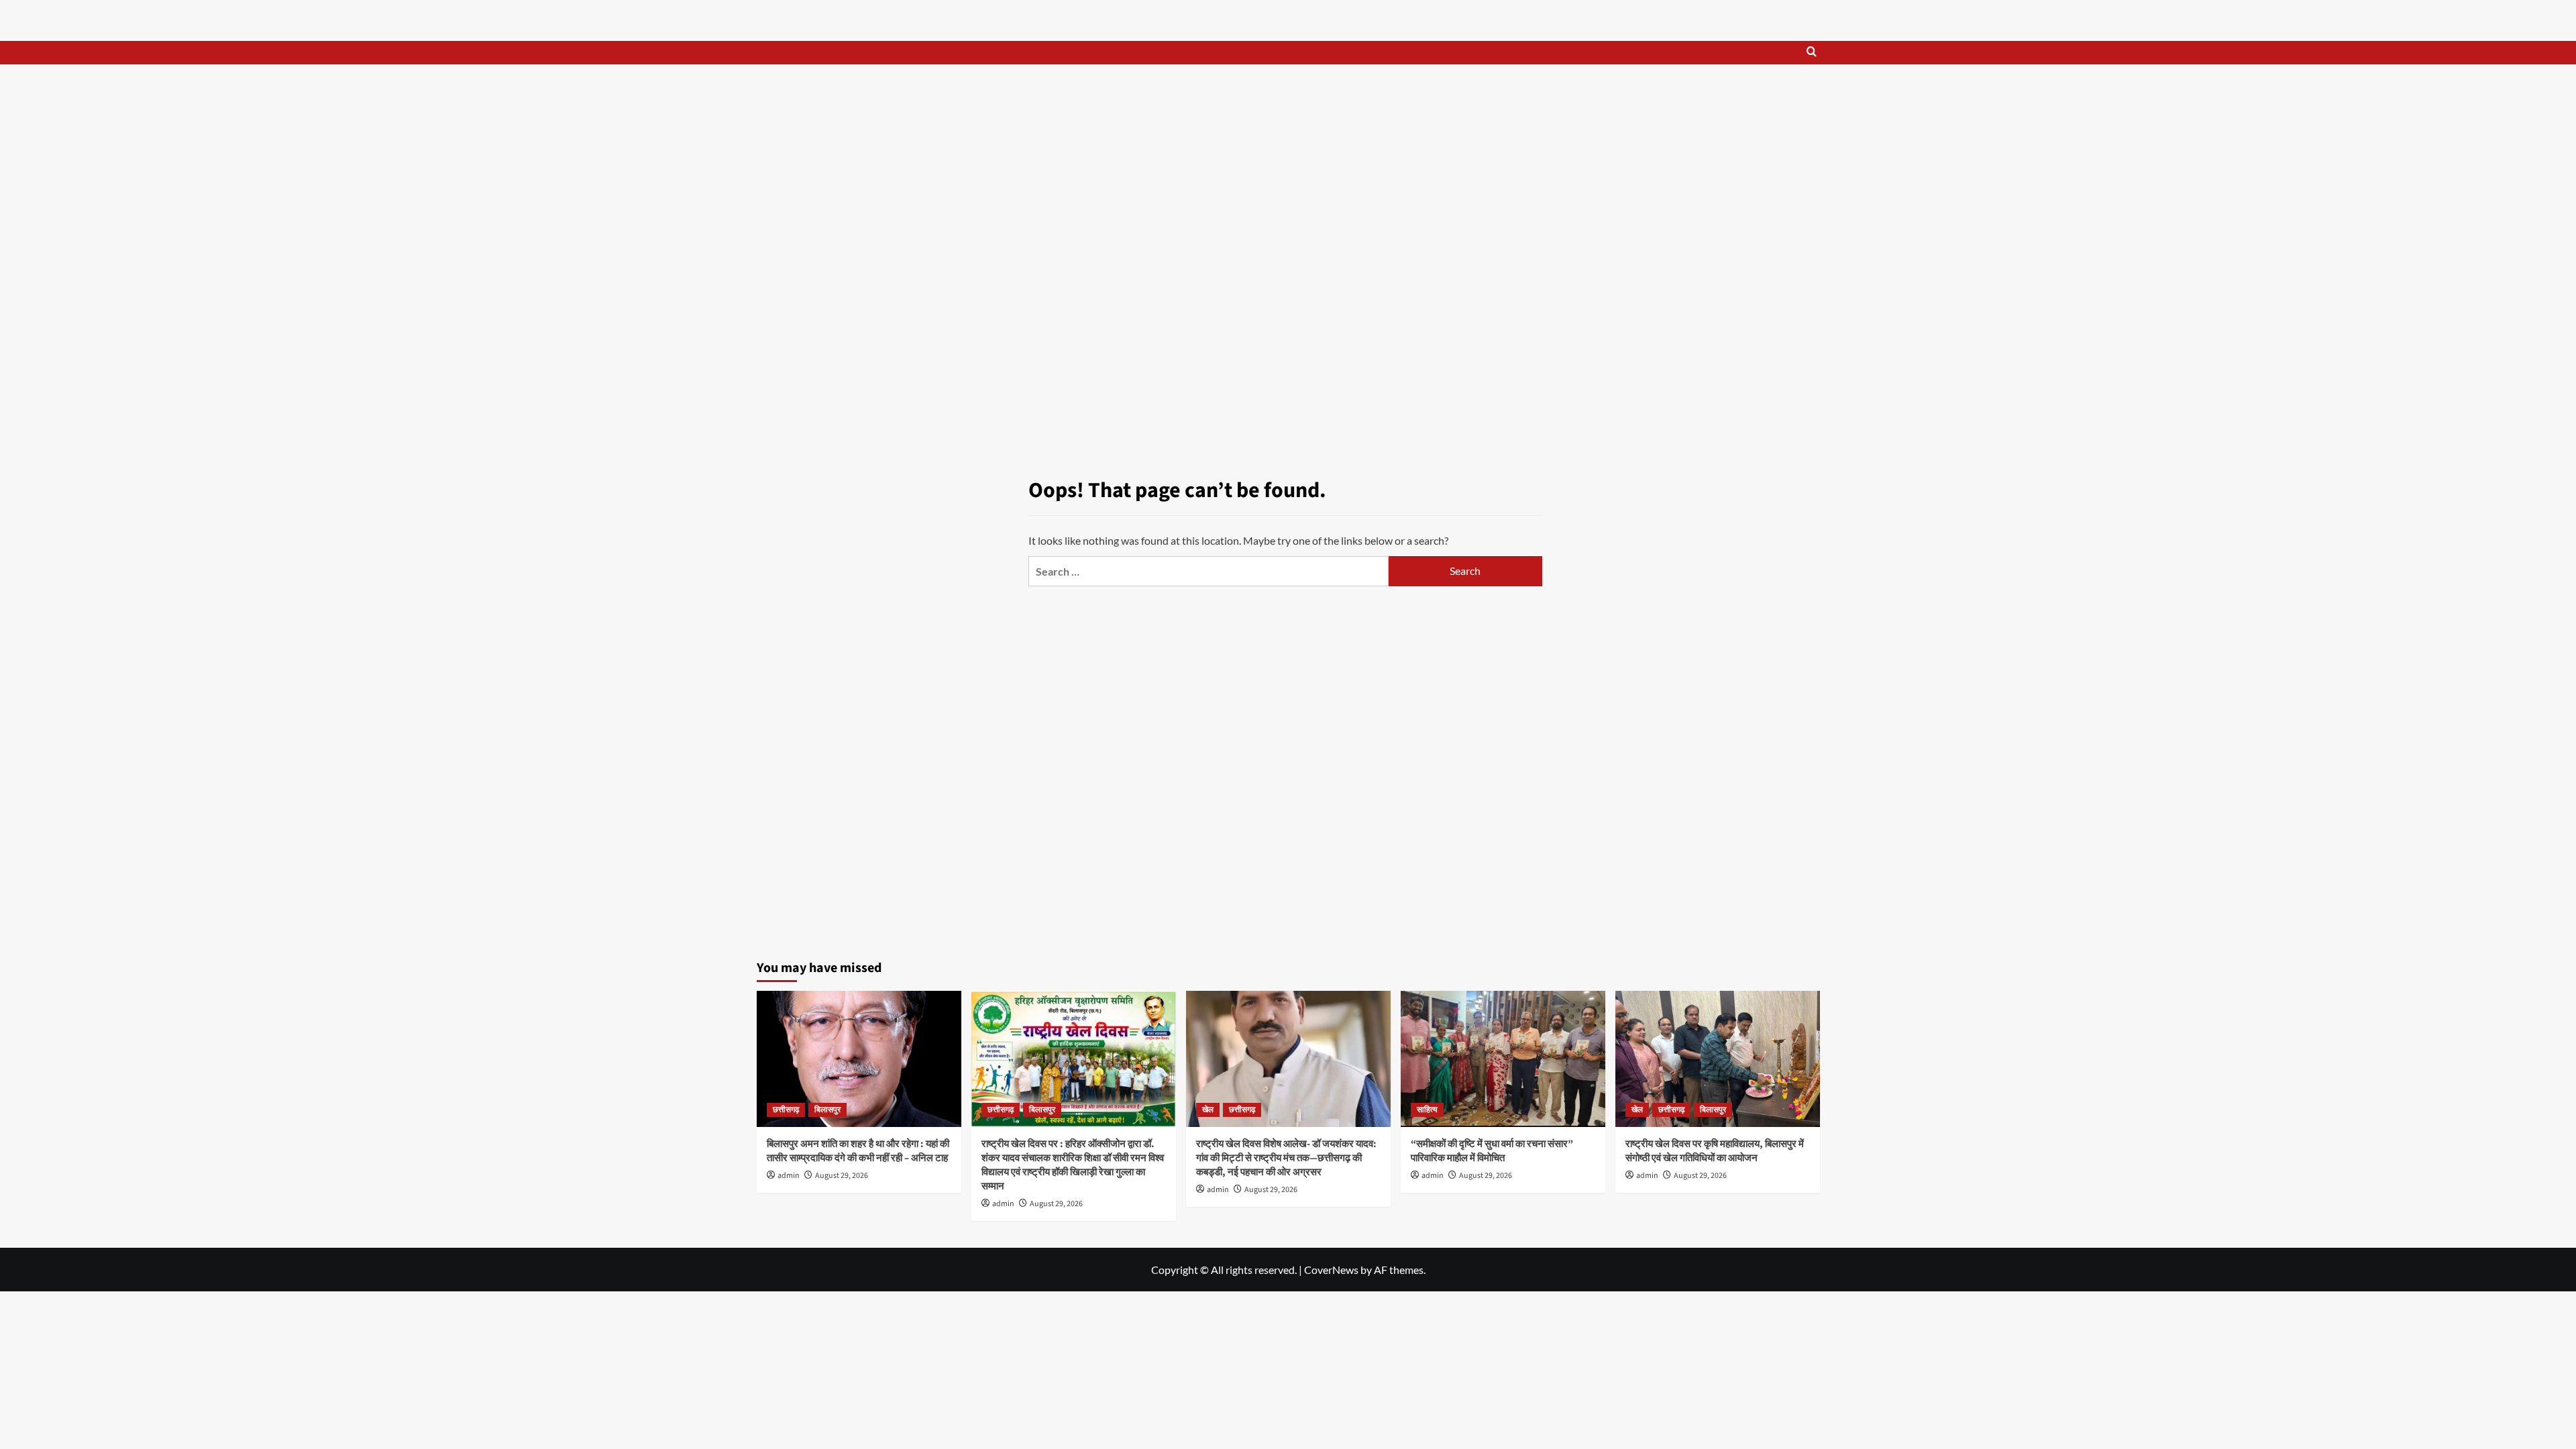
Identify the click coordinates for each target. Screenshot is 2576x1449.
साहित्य (1427, 1110)
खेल (1208, 1110)
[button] (1812, 53)
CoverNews (1331, 1270)
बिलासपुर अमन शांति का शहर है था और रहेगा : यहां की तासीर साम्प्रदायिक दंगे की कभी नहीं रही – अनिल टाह (858, 1151)
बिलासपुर (827, 1110)
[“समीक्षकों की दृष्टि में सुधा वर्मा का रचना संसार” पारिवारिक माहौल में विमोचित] (1503, 1059)
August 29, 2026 (842, 1176)
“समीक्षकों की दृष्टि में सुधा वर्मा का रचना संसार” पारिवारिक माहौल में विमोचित (1492, 1151)
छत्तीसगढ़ (786, 1110)
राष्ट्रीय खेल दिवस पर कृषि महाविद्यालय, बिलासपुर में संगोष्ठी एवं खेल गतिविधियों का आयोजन (1715, 1151)
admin (789, 1176)
